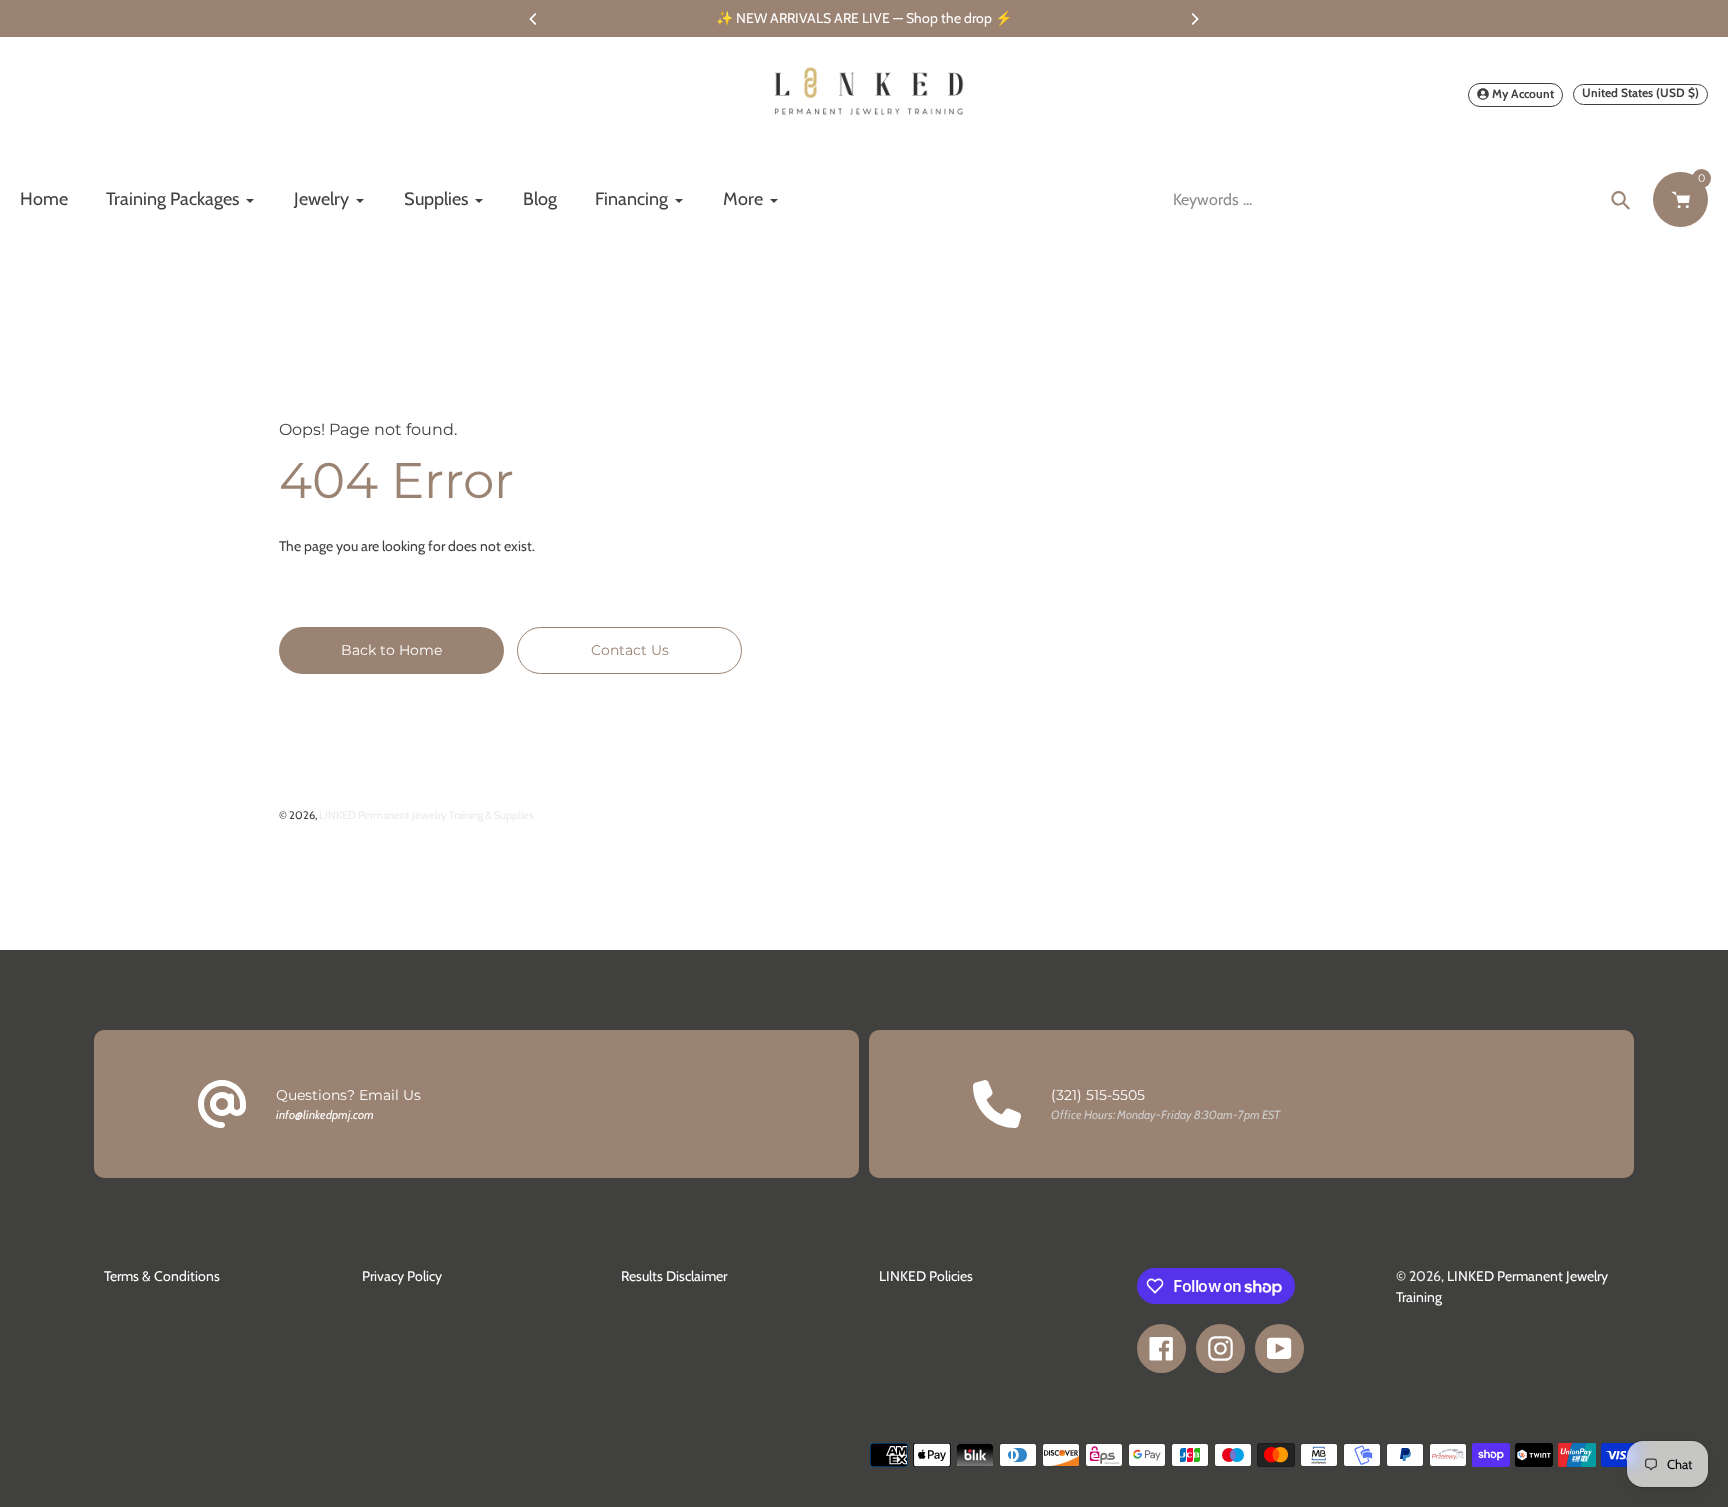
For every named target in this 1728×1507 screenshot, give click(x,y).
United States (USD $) (1640, 92)
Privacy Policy (402, 1276)
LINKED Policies (926, 1276)
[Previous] (534, 19)
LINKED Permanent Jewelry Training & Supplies (426, 815)
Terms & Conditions (162, 1276)
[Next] (1194, 19)
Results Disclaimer (674, 1276)
